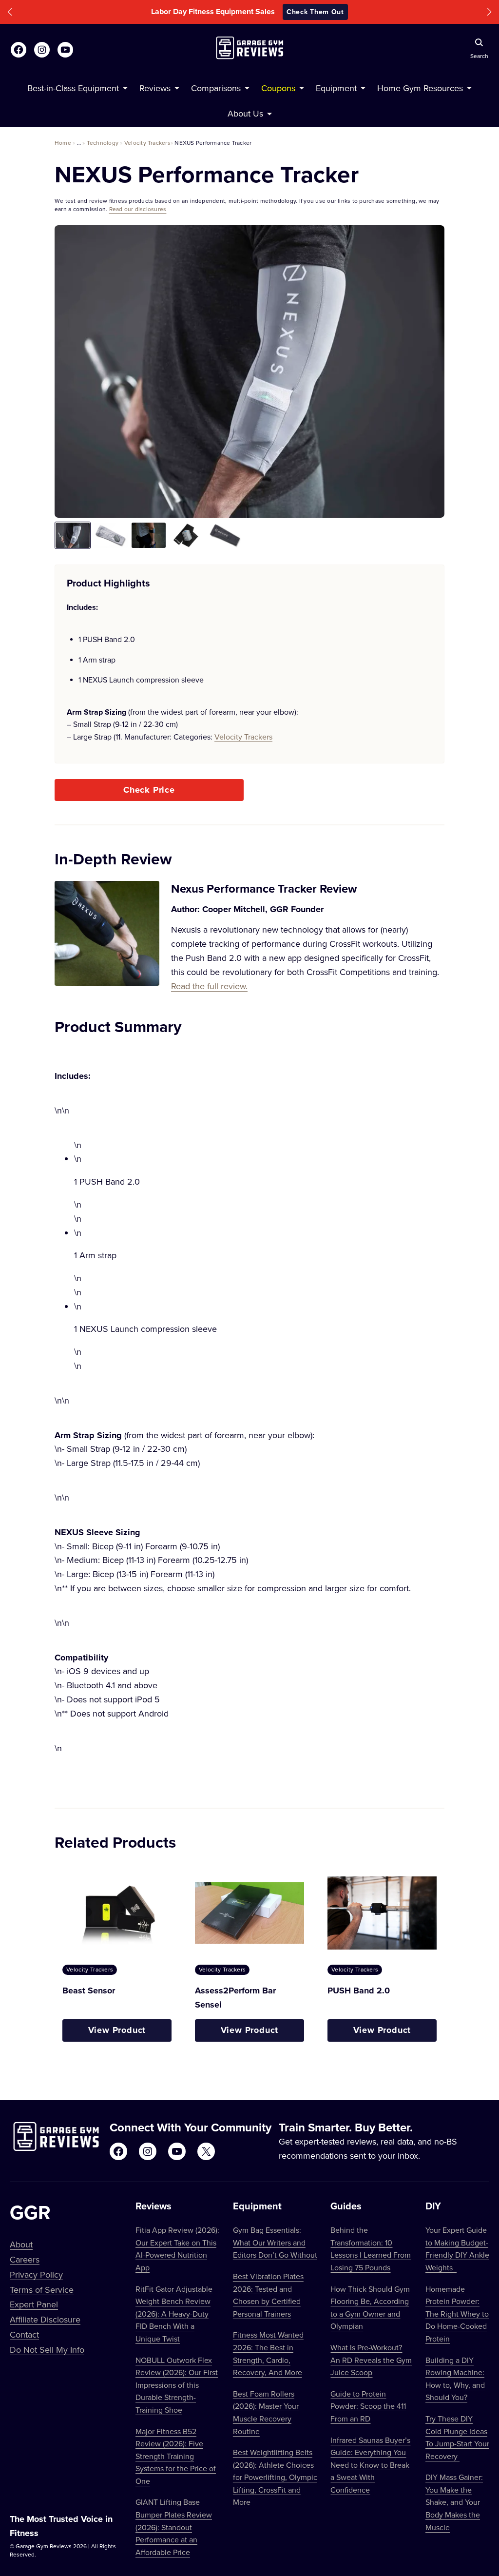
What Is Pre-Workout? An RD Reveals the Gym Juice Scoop (371, 2360)
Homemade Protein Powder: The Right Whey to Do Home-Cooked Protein (457, 2314)
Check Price (149, 790)
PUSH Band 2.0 (359, 1991)
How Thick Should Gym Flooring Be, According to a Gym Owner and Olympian (370, 2308)
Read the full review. (209, 986)
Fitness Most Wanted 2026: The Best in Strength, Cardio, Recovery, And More (268, 2353)
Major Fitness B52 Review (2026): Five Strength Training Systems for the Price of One (176, 2456)
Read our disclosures (138, 209)
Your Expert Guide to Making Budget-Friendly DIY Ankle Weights (457, 2249)
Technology (103, 143)
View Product (117, 2030)
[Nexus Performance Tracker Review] (107, 937)
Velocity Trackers (147, 143)
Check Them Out (315, 12)
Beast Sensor (89, 1991)
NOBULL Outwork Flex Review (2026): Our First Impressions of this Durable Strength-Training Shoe (177, 2385)
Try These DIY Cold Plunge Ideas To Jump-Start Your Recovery (457, 2437)
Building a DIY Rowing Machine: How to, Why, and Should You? (455, 2379)
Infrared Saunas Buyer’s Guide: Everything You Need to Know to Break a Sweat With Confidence (370, 2465)
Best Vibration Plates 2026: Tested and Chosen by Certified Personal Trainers (268, 2295)
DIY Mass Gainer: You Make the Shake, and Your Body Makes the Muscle (454, 2502)
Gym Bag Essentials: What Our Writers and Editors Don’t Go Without (275, 2242)
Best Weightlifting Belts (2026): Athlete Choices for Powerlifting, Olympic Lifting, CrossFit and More (275, 2477)
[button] (10, 12)
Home (63, 143)
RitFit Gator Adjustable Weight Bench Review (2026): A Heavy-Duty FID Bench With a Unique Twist (174, 2314)
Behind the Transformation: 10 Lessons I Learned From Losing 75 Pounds (371, 2249)
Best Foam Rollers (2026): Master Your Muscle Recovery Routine (266, 2412)
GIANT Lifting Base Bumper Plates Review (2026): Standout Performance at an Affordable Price (174, 2527)
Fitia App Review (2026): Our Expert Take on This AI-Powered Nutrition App (177, 2249)
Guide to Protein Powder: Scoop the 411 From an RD (368, 2406)
